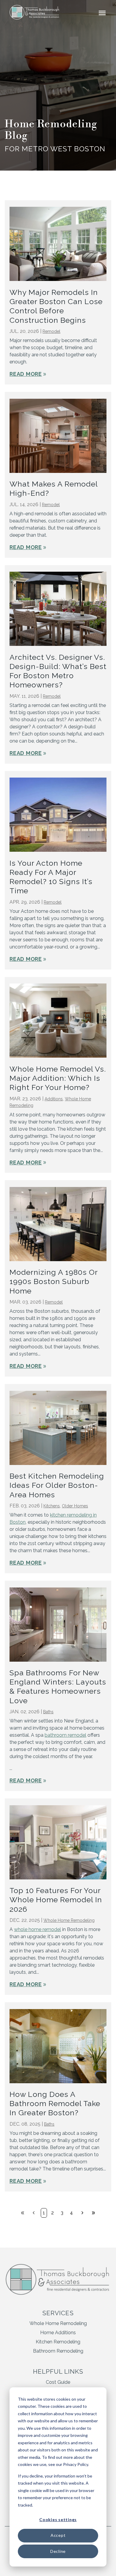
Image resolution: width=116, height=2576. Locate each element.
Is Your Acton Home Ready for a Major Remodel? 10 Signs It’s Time (51, 877)
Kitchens (52, 1506)
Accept (58, 2535)
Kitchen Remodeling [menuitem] (58, 2342)
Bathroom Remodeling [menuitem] (58, 2351)
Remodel (51, 331)
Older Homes (75, 1506)
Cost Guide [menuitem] (58, 2382)
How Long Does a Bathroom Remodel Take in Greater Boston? (55, 2104)
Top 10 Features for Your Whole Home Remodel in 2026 (56, 1900)
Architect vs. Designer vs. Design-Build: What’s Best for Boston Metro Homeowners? (58, 671)
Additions (54, 1099)
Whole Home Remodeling (69, 1920)
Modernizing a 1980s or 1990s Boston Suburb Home (54, 1281)
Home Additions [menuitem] (58, 2333)
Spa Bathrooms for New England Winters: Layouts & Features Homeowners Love (58, 1687)
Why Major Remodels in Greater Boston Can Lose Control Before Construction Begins (56, 306)
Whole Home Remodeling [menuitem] (58, 2323)
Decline (58, 2551)
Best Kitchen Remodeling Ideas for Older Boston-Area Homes (57, 1485)
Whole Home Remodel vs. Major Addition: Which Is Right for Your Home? (58, 1078)
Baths (48, 1712)
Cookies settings (58, 2519)
